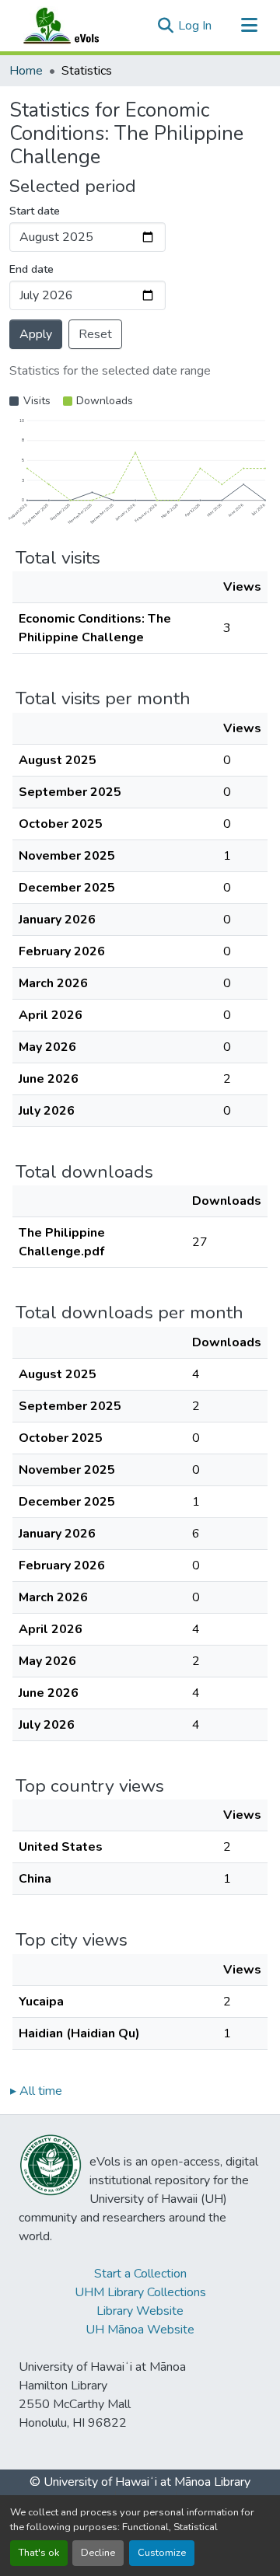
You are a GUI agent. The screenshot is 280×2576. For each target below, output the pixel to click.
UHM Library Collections (140, 2292)
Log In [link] (195, 26)
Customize (162, 2553)
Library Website (140, 2311)
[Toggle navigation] (249, 26)
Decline (98, 2553)
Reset (95, 334)
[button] (76, 26)
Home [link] (26, 71)
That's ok (39, 2553)
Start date (35, 211)
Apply (36, 334)
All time (36, 2091)
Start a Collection (140, 2274)
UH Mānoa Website (140, 2330)
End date (31, 269)
